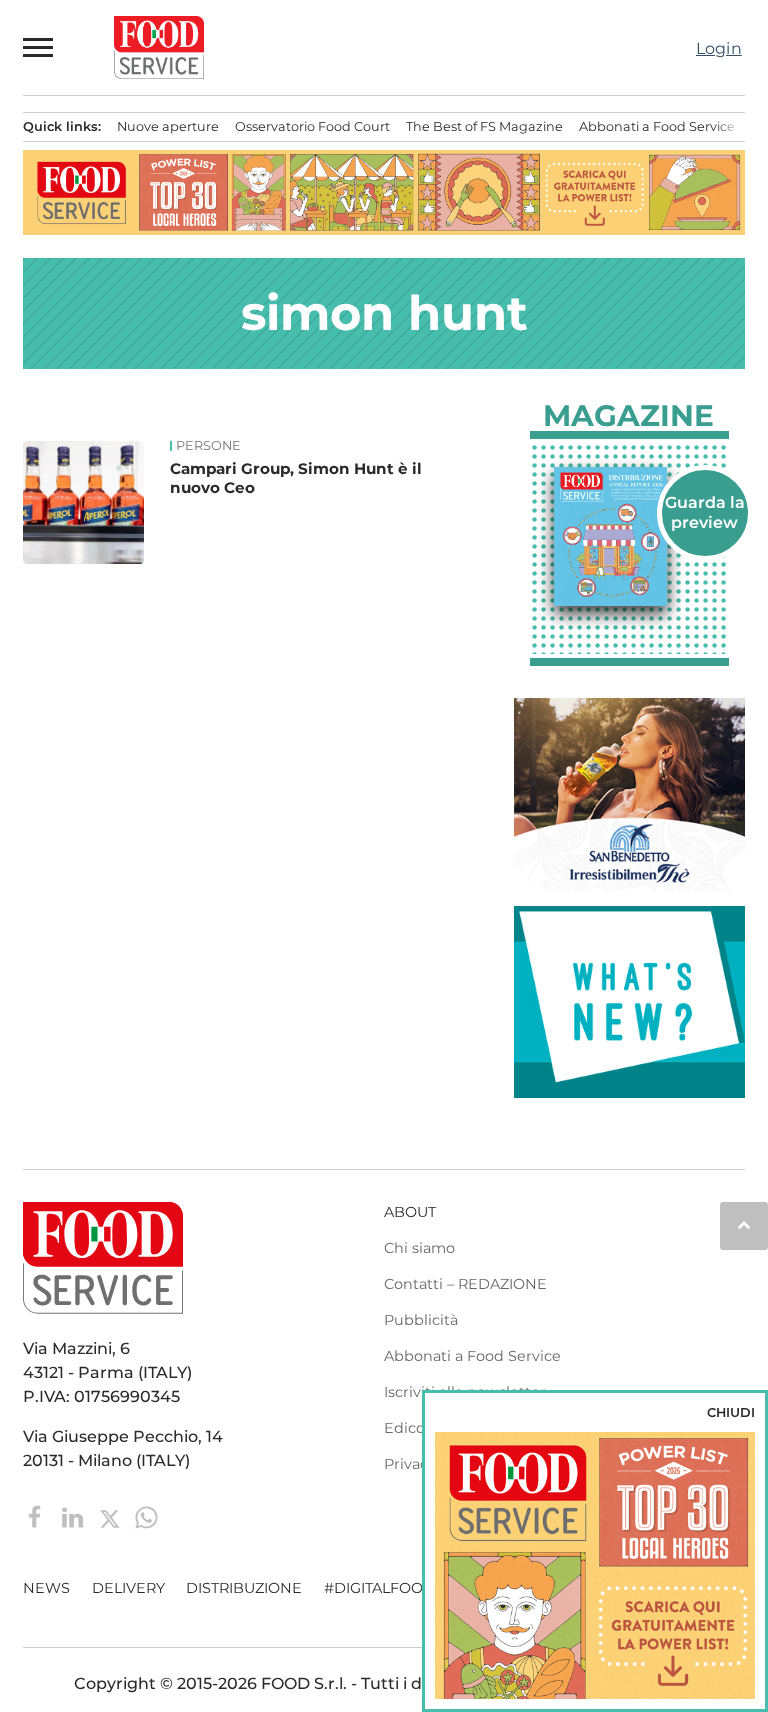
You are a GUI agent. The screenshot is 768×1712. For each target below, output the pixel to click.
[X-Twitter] (111, 1516)
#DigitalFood (379, 1588)
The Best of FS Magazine (484, 126)
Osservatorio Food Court (312, 126)
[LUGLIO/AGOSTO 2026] (629, 537)
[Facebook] (37, 1516)
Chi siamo (419, 1248)
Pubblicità (421, 1320)
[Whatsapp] (146, 1516)
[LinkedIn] (74, 1516)
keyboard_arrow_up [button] (744, 1225)
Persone (208, 446)
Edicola (410, 1428)
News (46, 1588)
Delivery (128, 1588)
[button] (39, 47)
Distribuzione (244, 1588)
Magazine (628, 416)
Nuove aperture (168, 126)
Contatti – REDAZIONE (465, 1284)
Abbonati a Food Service (657, 126)
